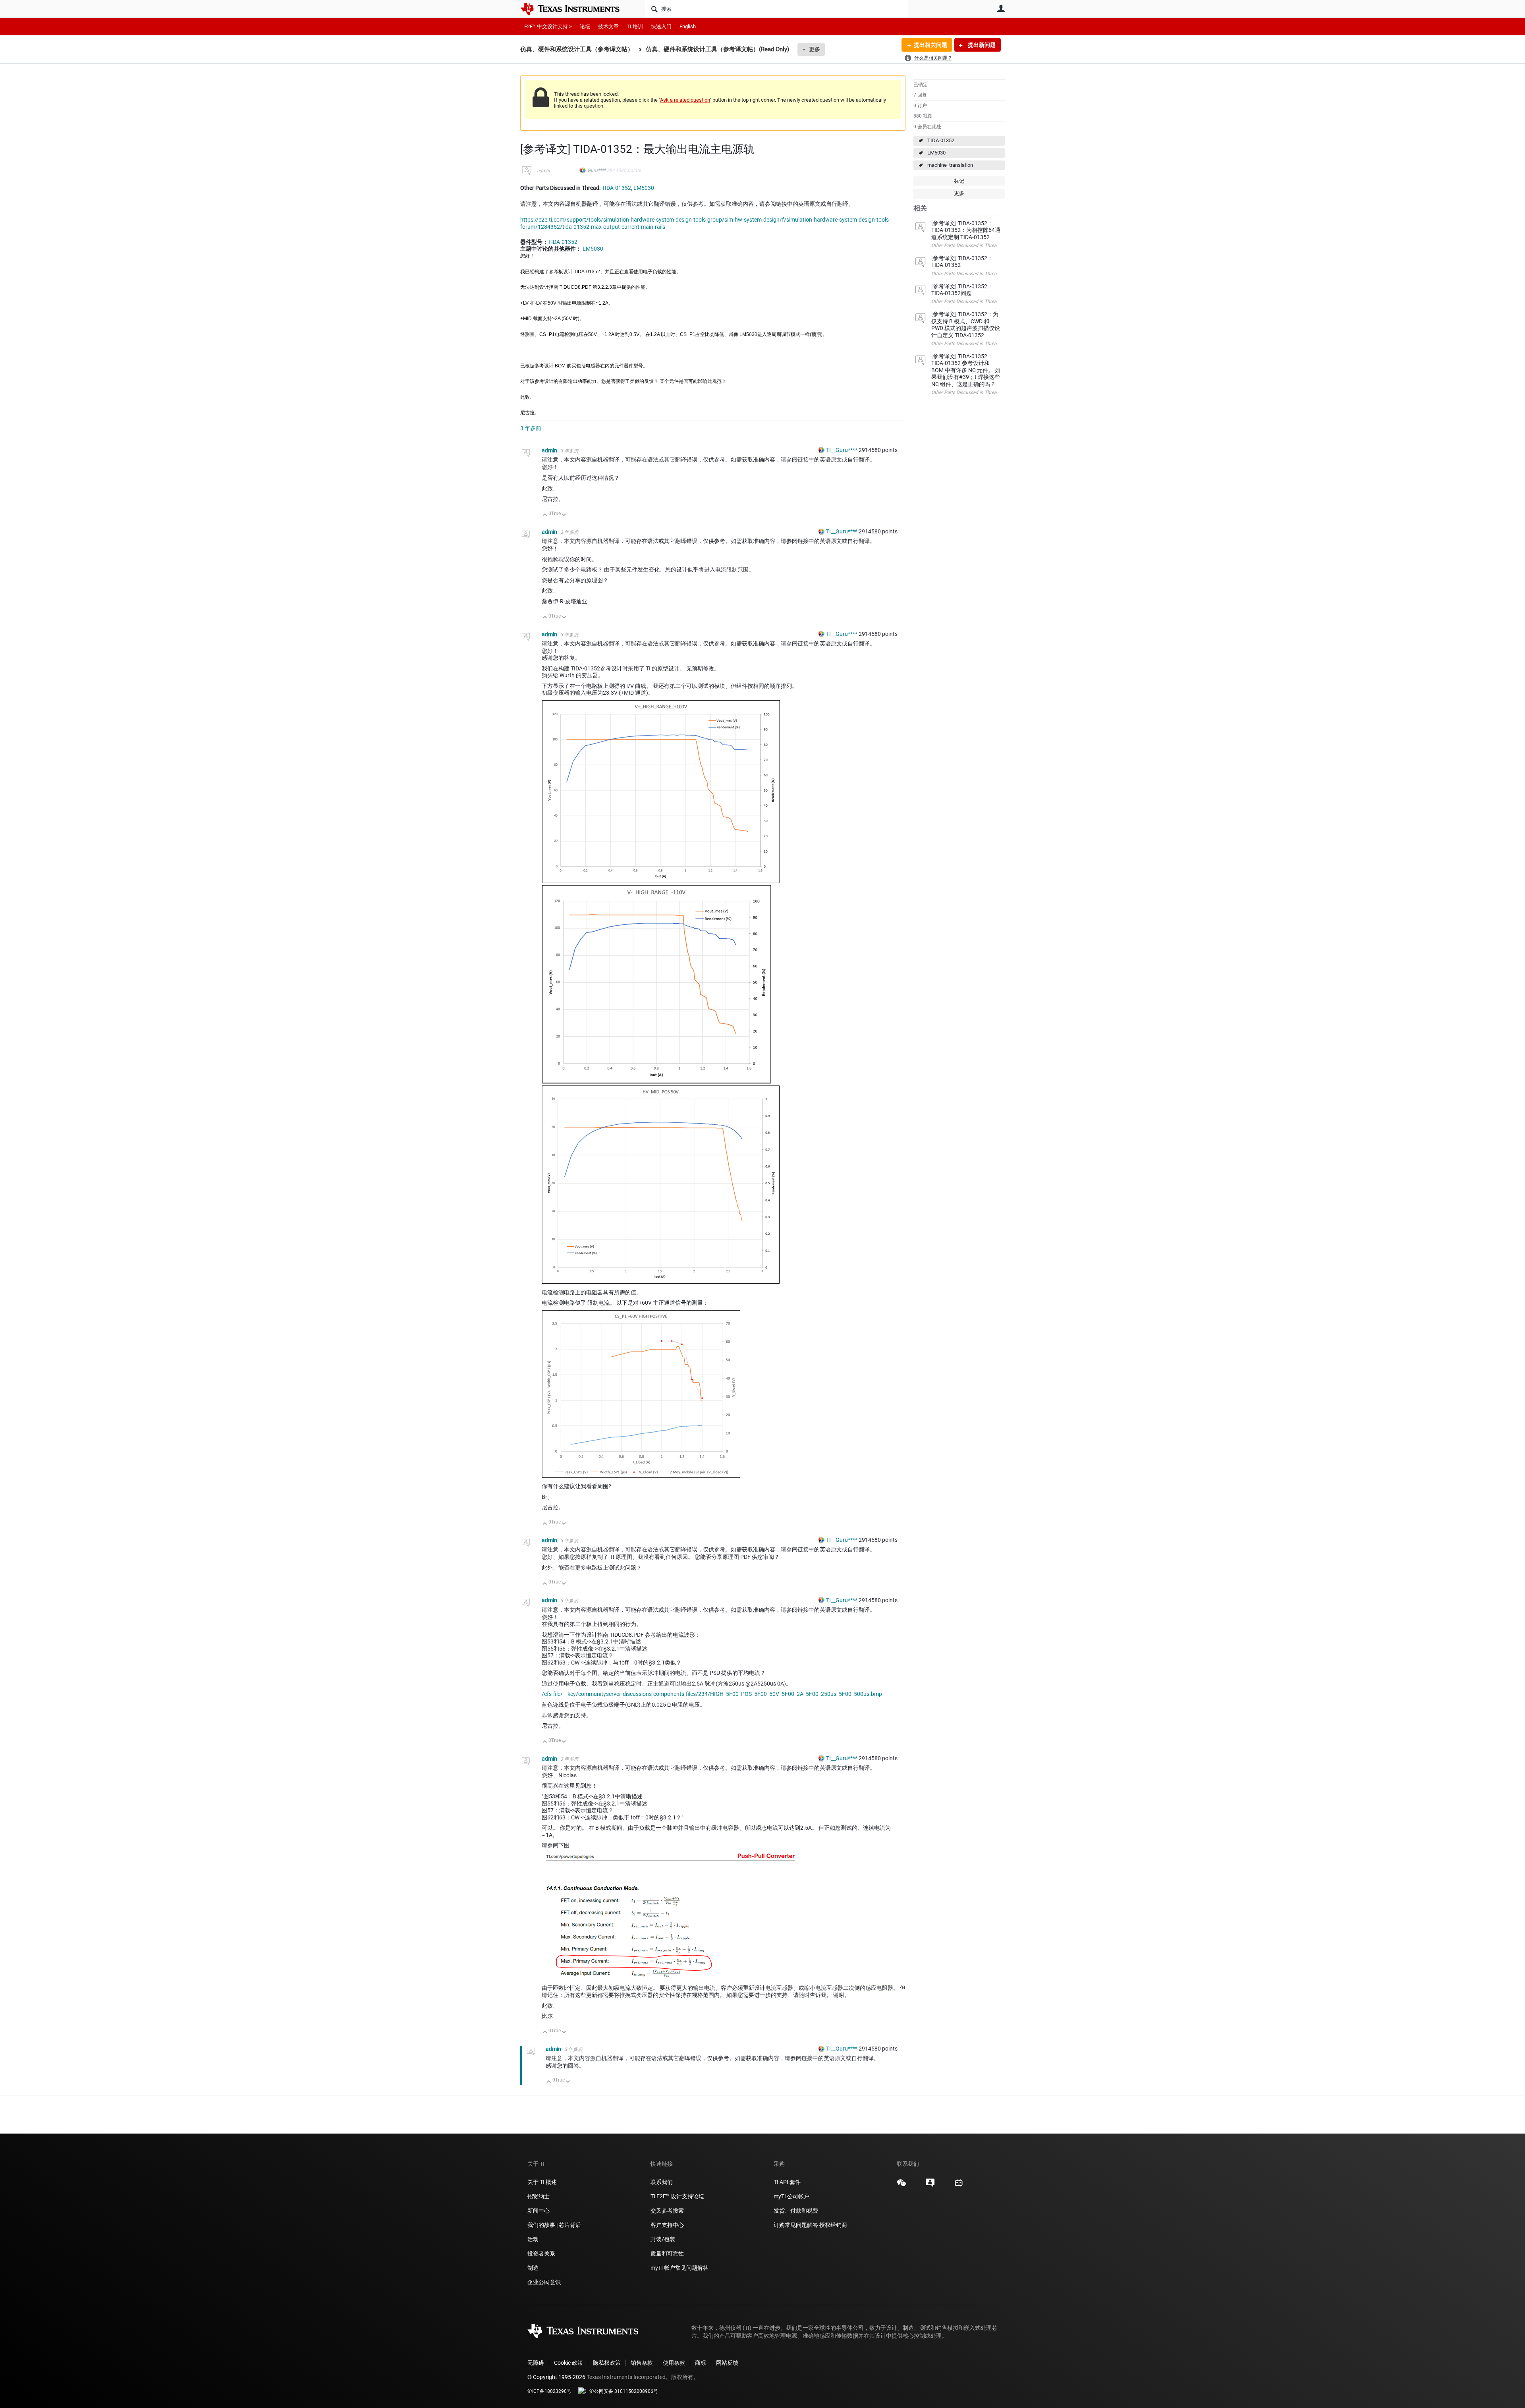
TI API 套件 (787, 2182)
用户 (1001, 8)
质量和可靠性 (668, 2254)
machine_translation (950, 165)
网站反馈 (727, 2363)
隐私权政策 (607, 2363)
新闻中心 (539, 2211)
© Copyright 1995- (556, 2377)
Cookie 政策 (568, 2363)
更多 (815, 49)
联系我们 (662, 2182)
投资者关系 (541, 2254)
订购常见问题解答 (796, 2225)
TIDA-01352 (941, 140)
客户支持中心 (667, 2225)
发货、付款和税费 (796, 2211)
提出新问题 (981, 45)
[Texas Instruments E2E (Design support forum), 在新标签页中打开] (930, 2186)
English (688, 26)
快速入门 (661, 26)
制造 (533, 2268)
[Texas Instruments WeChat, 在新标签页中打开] (901, 2186)
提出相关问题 (930, 45)
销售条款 (642, 2363)
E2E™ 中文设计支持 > (548, 26)
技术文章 (608, 26)
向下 (564, 515)
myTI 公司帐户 (791, 2196)
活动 (533, 2239)
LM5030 (936, 153)
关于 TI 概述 (542, 2182)
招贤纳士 (539, 2196)
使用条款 (674, 2363)
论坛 (585, 26)
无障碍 (536, 2363)
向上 (545, 515)
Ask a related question (685, 100)
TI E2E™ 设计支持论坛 (677, 2196)
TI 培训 (635, 26)
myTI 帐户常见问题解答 (679, 2268)
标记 (959, 181)
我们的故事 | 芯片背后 (554, 2225)
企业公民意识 (544, 2282)
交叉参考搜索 (667, 2211)
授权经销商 (833, 2225)
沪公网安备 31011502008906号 (624, 2391)
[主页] (576, 9)
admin (543, 171)
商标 (701, 2363)
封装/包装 (663, 2239)
